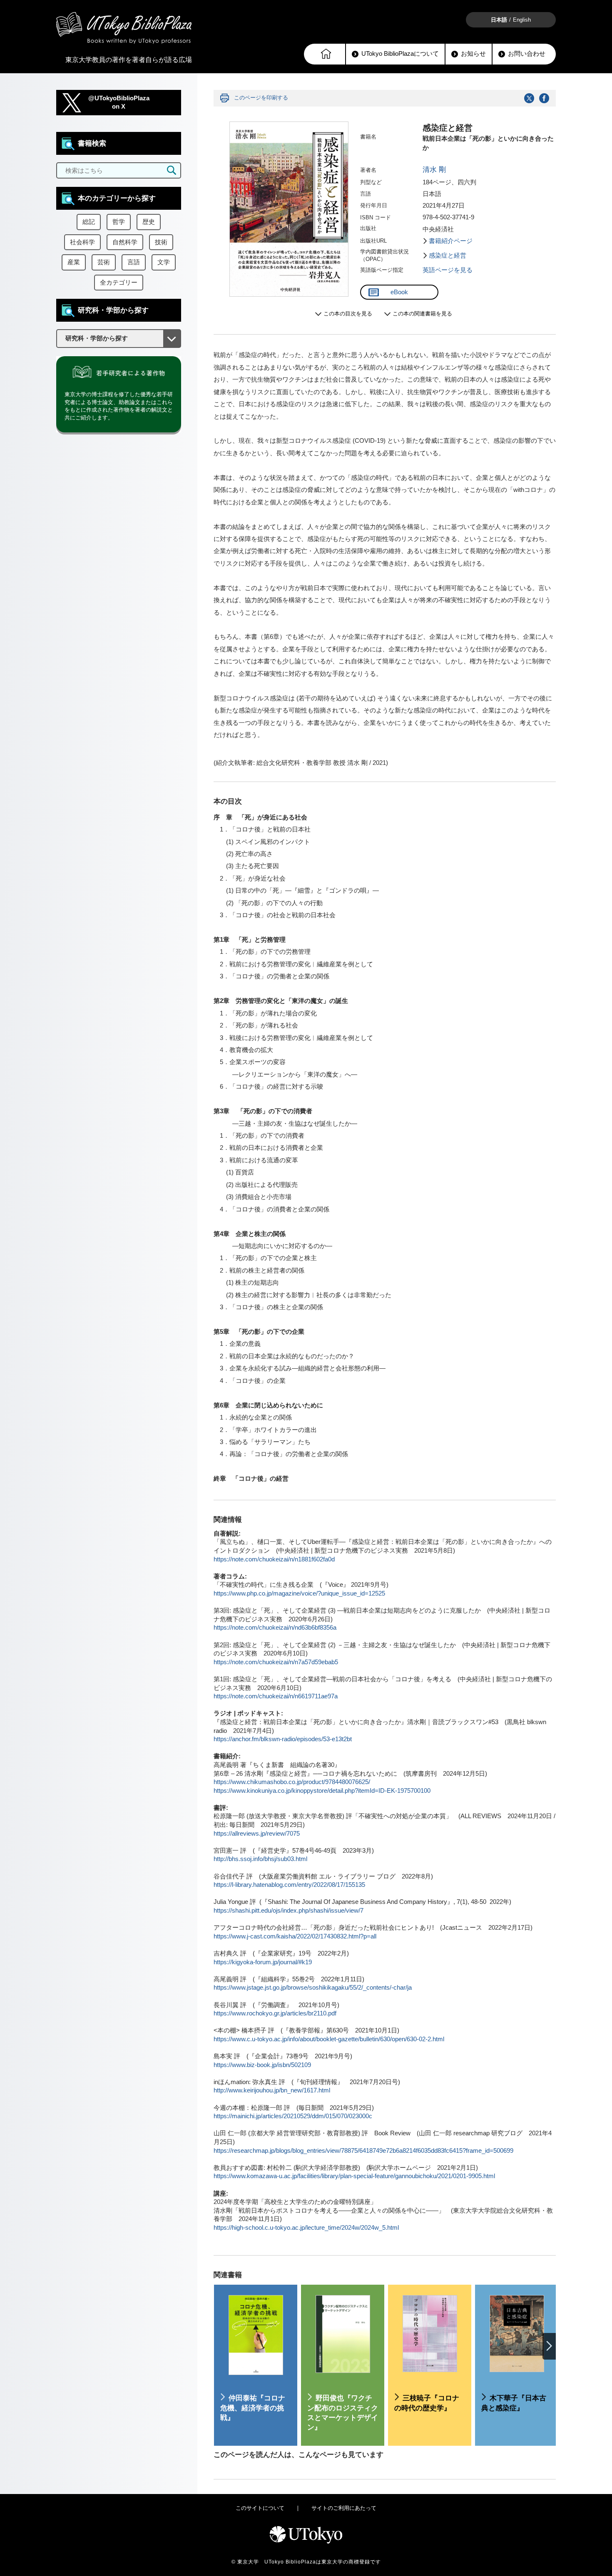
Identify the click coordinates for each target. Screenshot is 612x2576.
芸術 (104, 262)
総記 (89, 222)
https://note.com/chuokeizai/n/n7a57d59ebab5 (276, 1662)
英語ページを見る (448, 270)
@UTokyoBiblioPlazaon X (119, 103)
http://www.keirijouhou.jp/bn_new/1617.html (272, 2090)
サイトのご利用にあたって (344, 2508)
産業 (74, 262)
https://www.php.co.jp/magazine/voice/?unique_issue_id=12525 (299, 1593)
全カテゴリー (119, 283)
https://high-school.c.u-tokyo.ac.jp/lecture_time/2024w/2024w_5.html (306, 2228)
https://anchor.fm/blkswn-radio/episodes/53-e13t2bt (283, 1739)
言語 (134, 262)
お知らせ (473, 54)
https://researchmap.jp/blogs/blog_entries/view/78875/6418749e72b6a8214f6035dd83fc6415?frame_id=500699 (363, 2151)
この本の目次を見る (348, 314)
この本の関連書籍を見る (422, 314)
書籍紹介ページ (451, 241)
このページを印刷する (261, 98)
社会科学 (82, 242)
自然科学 (125, 242)
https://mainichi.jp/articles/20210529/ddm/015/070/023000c (293, 2116)
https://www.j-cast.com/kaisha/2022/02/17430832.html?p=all (295, 1936)
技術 (161, 242)
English (522, 20)
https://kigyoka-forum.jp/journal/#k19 (263, 1962)
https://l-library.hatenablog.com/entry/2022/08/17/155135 (289, 1885)
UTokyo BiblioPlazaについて (400, 54)
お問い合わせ (527, 54)
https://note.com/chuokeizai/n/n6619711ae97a (276, 1696)
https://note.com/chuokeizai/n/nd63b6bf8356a (275, 1628)
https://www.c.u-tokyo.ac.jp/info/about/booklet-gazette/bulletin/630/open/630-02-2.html (329, 2039)
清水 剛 (434, 170)
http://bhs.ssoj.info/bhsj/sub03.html (260, 1859)
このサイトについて (260, 2508)
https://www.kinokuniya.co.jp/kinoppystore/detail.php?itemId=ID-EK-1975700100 (322, 1791)
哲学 (119, 222)
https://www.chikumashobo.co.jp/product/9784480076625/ (292, 1782)
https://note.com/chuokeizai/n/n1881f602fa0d (274, 1559)
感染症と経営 (448, 256)
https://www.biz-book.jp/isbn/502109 (262, 2065)
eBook (399, 292)
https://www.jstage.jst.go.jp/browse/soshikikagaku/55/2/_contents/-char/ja (313, 1988)
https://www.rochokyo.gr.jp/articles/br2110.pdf (275, 2013)
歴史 (149, 222)
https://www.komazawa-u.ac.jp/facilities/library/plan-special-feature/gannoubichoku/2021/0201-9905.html (354, 2176)
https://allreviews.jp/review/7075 (257, 1834)
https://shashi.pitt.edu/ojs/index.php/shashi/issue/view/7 (289, 1911)
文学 (164, 262)
